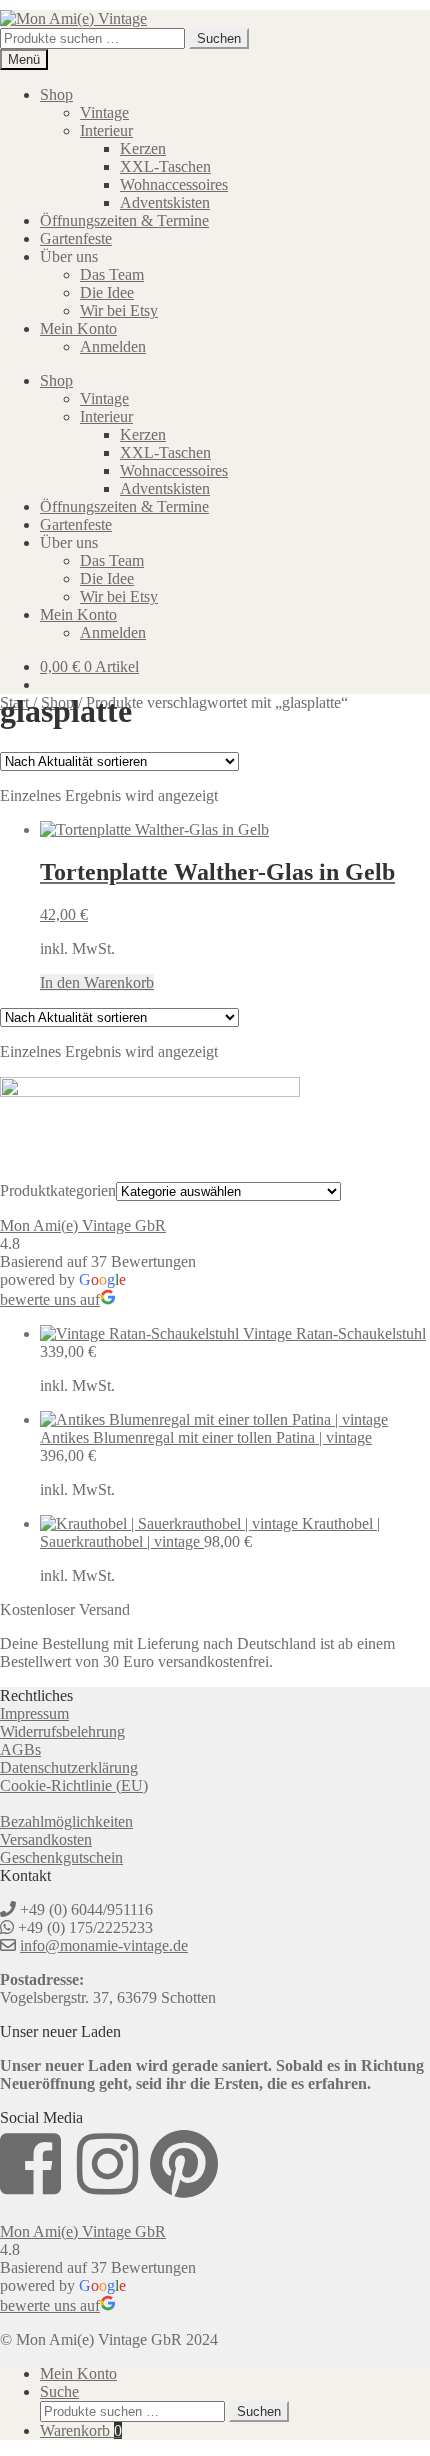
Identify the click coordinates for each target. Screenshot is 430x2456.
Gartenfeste (76, 238)
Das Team (112, 274)
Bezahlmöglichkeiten (66, 1821)
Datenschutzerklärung (69, 1767)
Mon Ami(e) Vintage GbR (83, 1225)
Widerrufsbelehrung (62, 1731)
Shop (56, 94)
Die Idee (107, 292)
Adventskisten (165, 202)
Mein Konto (78, 328)
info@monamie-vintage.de (104, 1945)
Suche (59, 2391)
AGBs (20, 1749)
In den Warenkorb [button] (97, 982)
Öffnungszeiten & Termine (124, 220)
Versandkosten (46, 1839)
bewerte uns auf (50, 1299)
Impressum (34, 1713)
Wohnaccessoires (174, 184)
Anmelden (113, 346)
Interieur (106, 130)
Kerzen (143, 148)
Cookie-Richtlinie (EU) (74, 1785)
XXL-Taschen (165, 166)
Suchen (219, 38)
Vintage (104, 112)
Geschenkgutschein (61, 1857)
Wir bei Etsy (119, 310)
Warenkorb (81, 2430)
